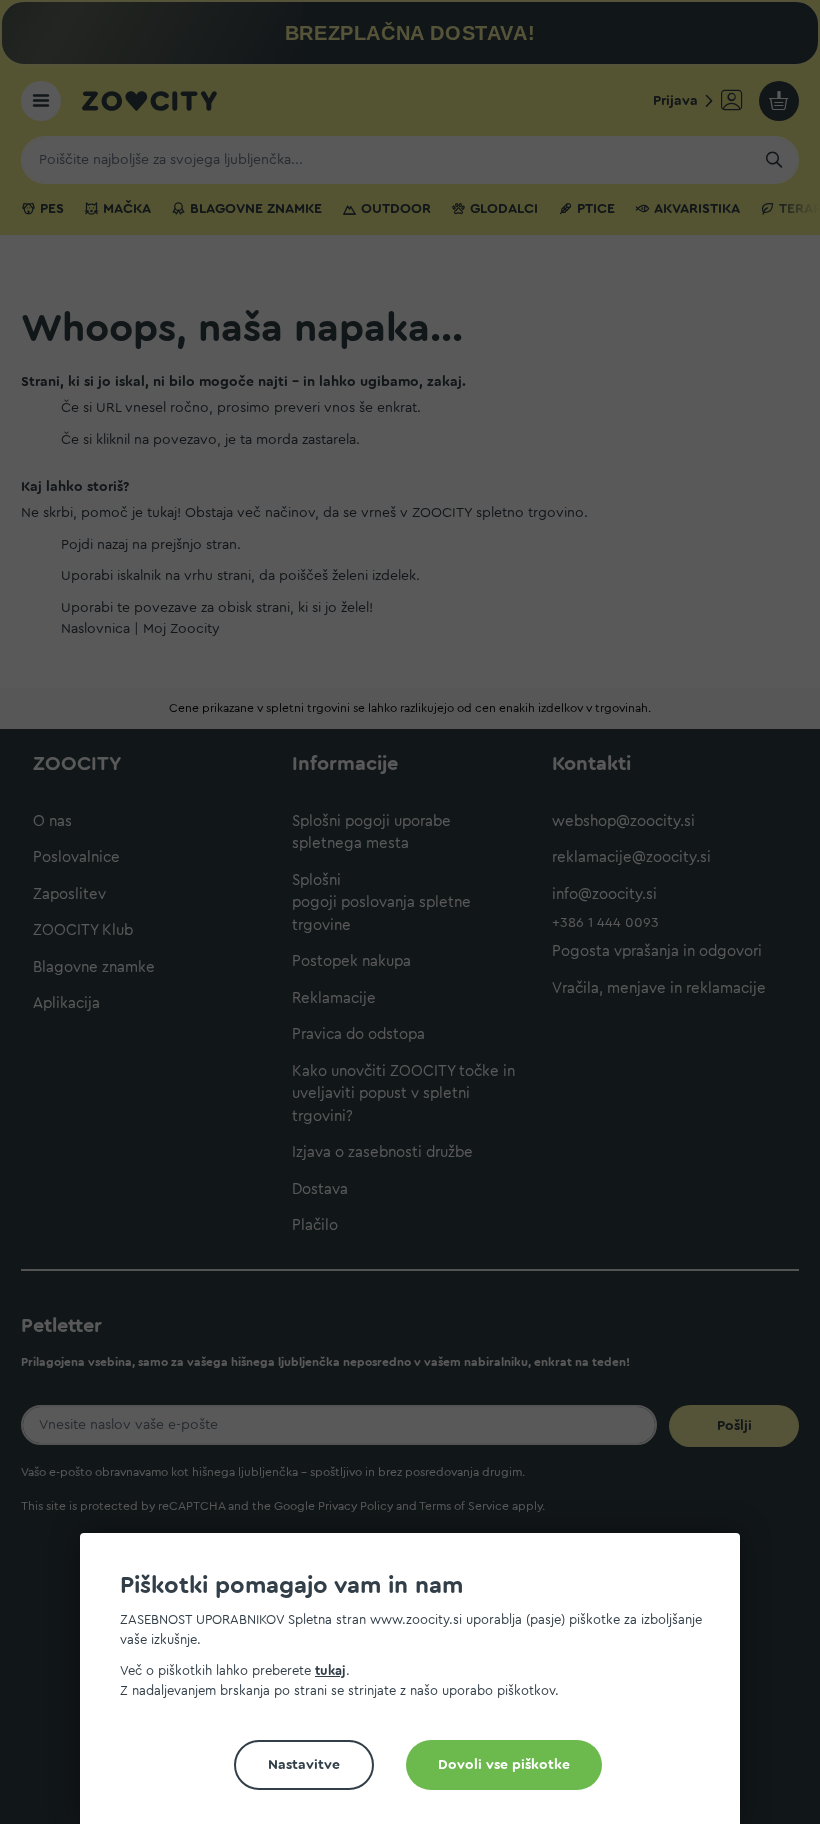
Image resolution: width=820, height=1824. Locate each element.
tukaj (330, 1670)
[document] (418, 1686)
